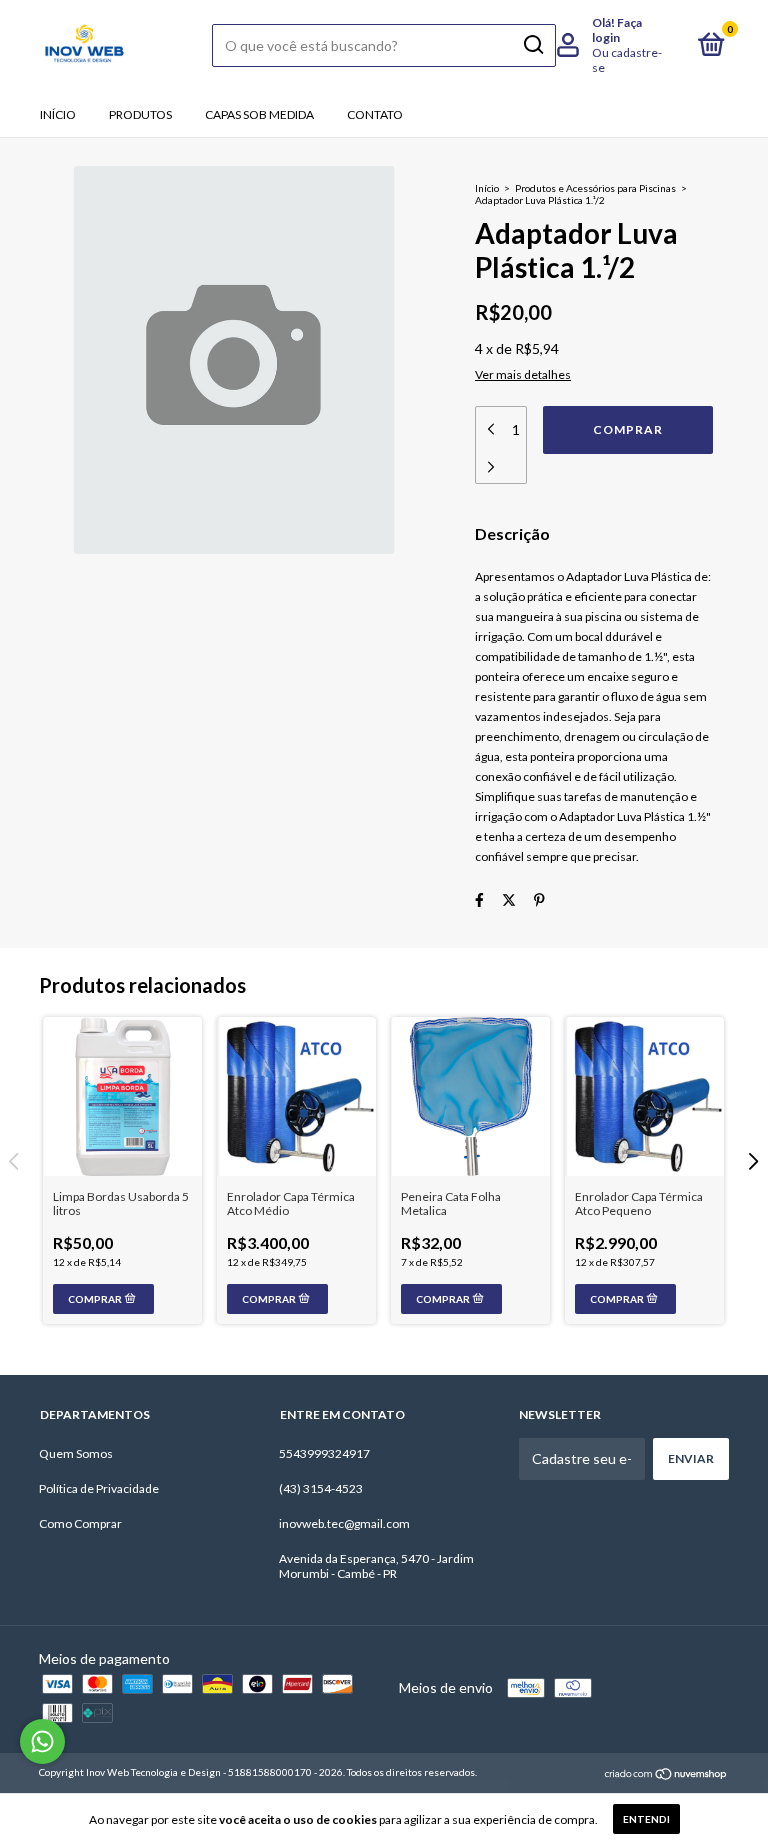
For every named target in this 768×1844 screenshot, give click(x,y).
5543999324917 (324, 1453)
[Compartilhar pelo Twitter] (509, 899)
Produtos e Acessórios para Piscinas (595, 188)
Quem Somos (76, 1453)
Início (58, 114)
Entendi (646, 1819)
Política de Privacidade (99, 1488)
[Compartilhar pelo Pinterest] (539, 899)
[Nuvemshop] (666, 1774)
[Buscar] (532, 45)
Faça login (617, 30)
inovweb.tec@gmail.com (344, 1523)
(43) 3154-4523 (321, 1488)
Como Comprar (80, 1523)
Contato (375, 114)
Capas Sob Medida (259, 114)
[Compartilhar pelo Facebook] (479, 899)
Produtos (140, 114)
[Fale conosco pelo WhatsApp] (42, 1741)
